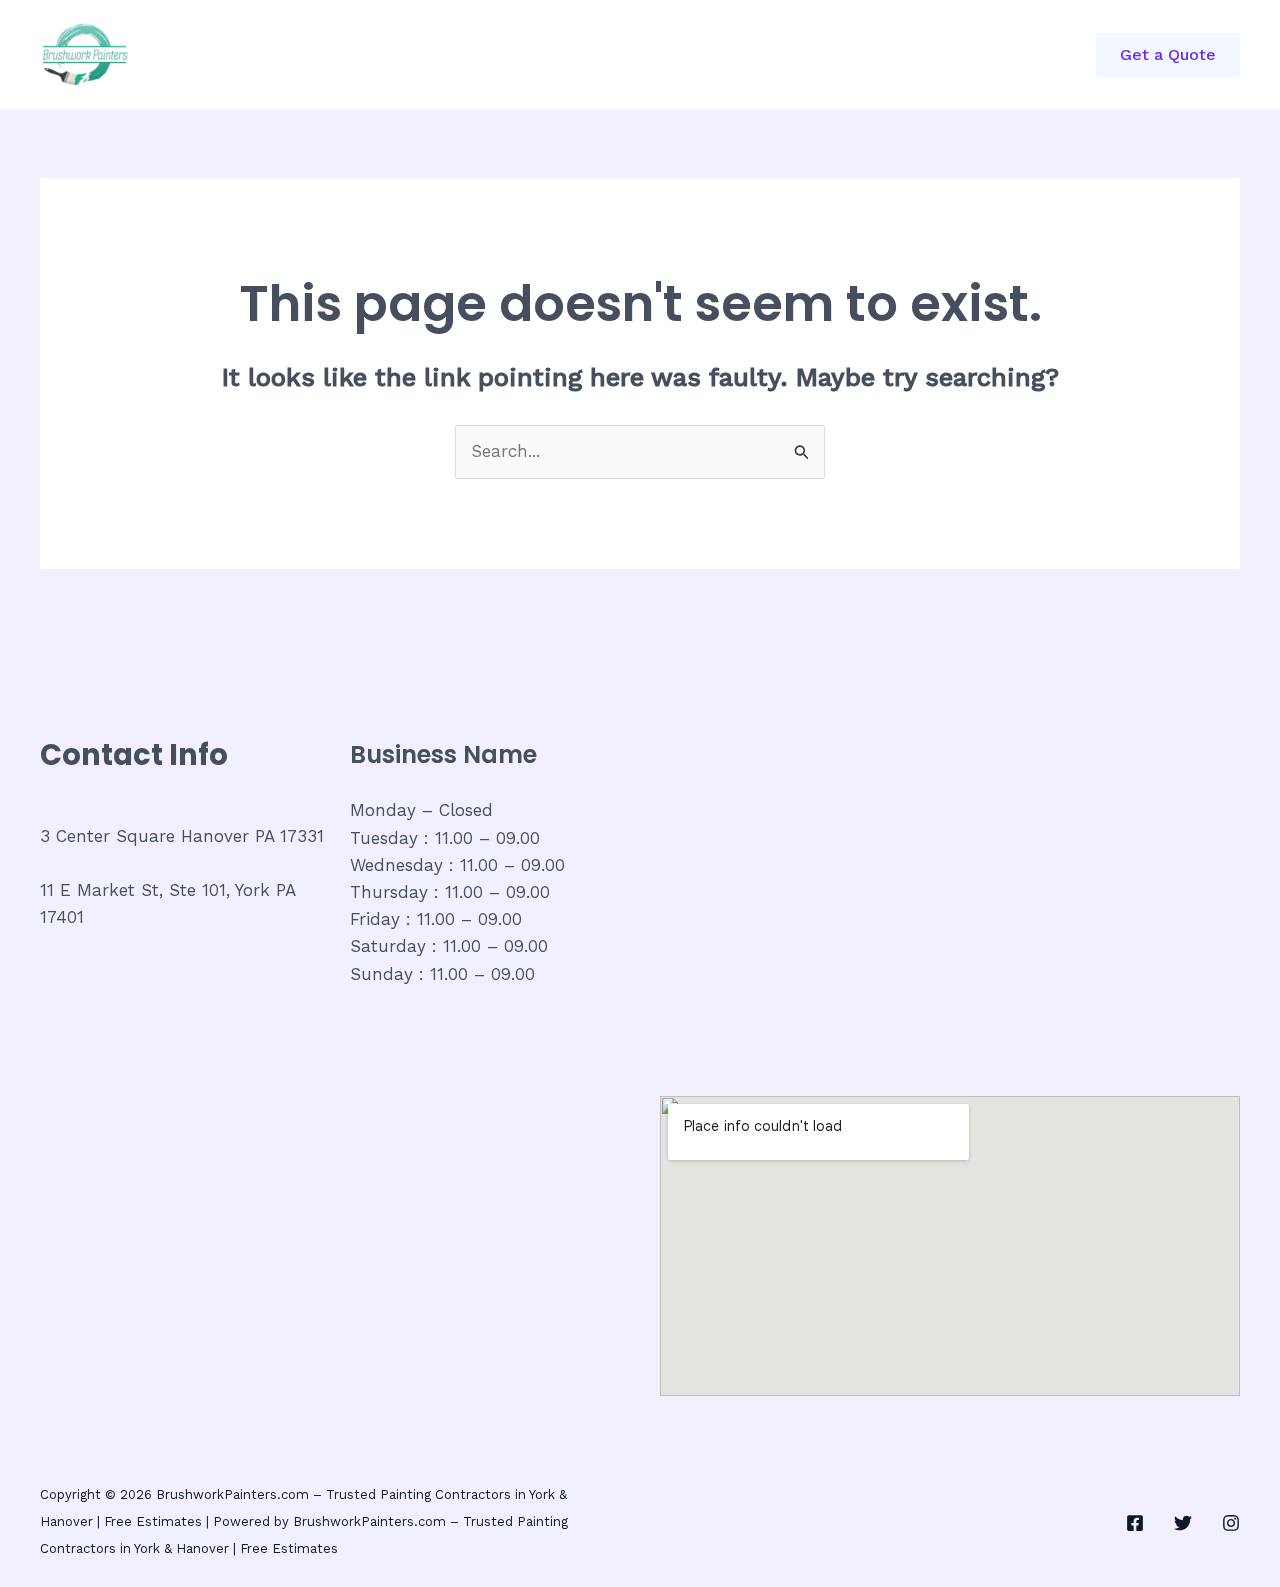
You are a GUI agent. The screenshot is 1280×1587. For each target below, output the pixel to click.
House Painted (625, 55)
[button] (1168, 55)
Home (291, 55)
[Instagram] (1231, 1523)
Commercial (398, 55)
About (507, 55)
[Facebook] (1135, 1523)
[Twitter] (1183, 1523)
